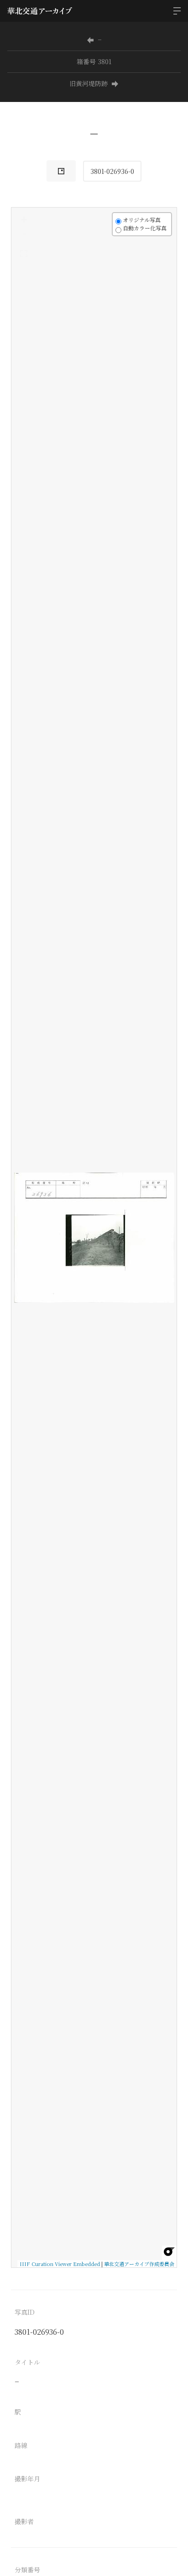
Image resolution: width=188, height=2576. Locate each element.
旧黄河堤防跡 (89, 83)
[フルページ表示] (24, 254)
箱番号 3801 (94, 61)
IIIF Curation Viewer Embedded (60, 2264)
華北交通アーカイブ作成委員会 (139, 2264)
